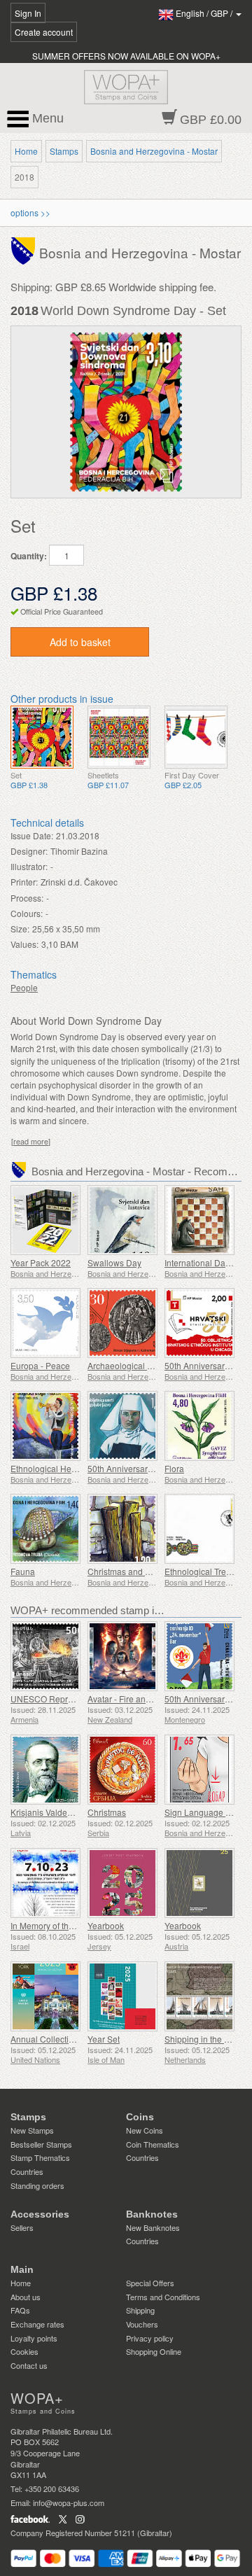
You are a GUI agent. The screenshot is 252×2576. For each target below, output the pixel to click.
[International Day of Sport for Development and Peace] (199, 1220)
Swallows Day (114, 1262)
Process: (27, 898)
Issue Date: (32, 835)
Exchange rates (37, 2324)
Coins (140, 2117)
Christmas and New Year (135, 1571)
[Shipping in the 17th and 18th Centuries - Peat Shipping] (199, 1996)
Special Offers (150, 2283)
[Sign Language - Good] (199, 1770)
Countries (27, 2171)
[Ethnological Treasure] (199, 1529)
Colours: (27, 913)
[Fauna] (45, 1529)
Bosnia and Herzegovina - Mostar (154, 151)
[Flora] (199, 1426)
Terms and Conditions (163, 2297)
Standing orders (37, 2185)
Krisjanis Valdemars (48, 1812)
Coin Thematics (153, 2144)
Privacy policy (150, 2338)
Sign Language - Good (208, 1812)
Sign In (28, 13)
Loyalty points (34, 2338)
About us (26, 2297)
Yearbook (106, 1925)
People (24, 987)
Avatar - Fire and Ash (127, 1699)
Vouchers (142, 2324)
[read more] (31, 1141)
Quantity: (29, 556)
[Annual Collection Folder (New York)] (45, 1996)
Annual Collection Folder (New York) (80, 2039)
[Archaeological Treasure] (122, 1323)
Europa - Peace (40, 1365)
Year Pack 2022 (41, 1262)
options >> (30, 212)
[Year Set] (122, 1996)
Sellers (22, 2227)
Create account (44, 32)
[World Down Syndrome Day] (42, 737)
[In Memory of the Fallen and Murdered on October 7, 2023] (45, 1883)
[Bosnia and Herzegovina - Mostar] (25, 250)
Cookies (24, 2351)
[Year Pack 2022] (45, 1220)
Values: (24, 944)
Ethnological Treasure (206, 1571)
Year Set (104, 2039)
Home (26, 151)
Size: (20, 929)
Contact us (29, 2365)
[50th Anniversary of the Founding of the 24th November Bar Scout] (199, 1656)
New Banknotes (153, 2227)
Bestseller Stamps (41, 2144)
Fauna (23, 1571)
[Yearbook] (122, 1883)
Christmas (107, 1812)
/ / (205, 13)
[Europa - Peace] (45, 1323)
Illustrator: (29, 866)
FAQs (20, 2310)
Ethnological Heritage (52, 1468)
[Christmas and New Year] (122, 1529)
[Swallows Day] (122, 1220)
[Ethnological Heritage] (45, 1426)
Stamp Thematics (40, 2157)
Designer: (29, 851)
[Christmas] (122, 1770)
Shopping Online (154, 2351)
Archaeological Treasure (134, 1365)
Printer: (24, 882)
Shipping (140, 2310)
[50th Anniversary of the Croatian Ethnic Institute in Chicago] (199, 1323)
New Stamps (32, 2130)
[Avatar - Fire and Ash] (122, 1656)
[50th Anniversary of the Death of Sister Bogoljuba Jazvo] (122, 1426)
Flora (174, 1468)
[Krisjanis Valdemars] (45, 1770)
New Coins (145, 2130)
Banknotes (152, 2214)
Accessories (40, 2214)
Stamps (64, 151)
